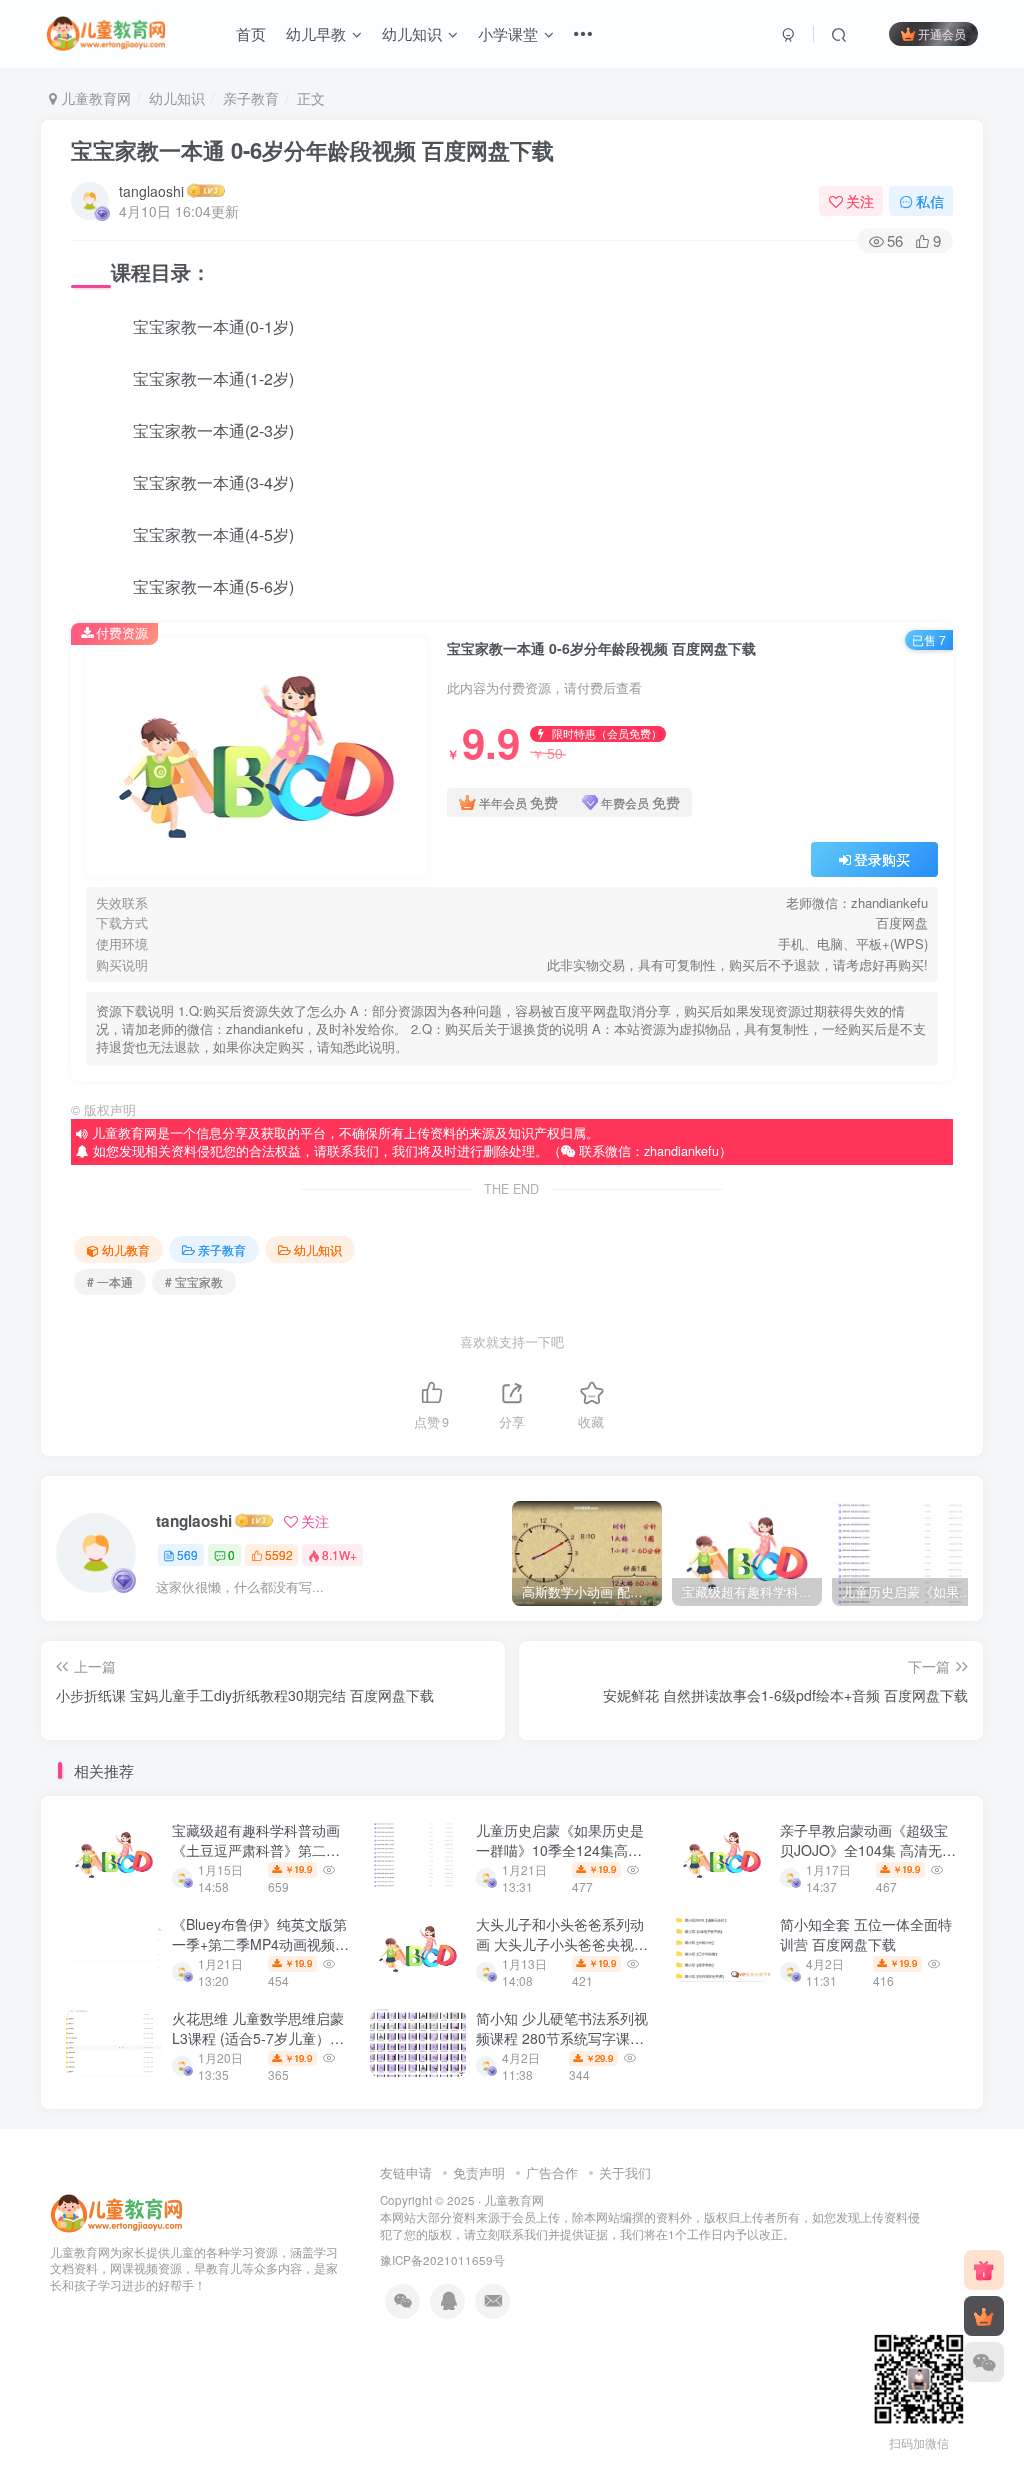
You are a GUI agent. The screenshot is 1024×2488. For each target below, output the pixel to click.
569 (187, 1554)
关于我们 (625, 2172)
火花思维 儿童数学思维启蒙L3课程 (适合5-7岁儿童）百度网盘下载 (258, 2037)
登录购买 (882, 859)
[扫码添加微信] (984, 2362)
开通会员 (942, 33)
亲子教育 (251, 98)
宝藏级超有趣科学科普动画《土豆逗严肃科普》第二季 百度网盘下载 (256, 1849)
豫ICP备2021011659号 (442, 2260)
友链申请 (406, 2172)
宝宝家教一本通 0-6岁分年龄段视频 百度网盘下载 (312, 150)
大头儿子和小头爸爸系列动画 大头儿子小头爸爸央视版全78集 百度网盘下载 (562, 1943)
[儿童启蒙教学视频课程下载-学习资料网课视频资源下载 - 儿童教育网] (116, 2211)
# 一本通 (110, 1281)
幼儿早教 (316, 33)
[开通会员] (984, 2316)
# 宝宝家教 (194, 1281)
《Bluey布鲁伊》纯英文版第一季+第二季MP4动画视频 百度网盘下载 (259, 1943)
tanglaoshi (151, 191)
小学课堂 (508, 33)
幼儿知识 (412, 33)
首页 (251, 33)
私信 (930, 201)
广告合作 (552, 2172)
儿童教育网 (94, 98)
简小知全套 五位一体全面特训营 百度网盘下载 (866, 1934)
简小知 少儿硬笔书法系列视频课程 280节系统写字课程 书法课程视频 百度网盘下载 (562, 2037)
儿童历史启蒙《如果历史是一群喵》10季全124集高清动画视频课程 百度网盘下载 (562, 1849)
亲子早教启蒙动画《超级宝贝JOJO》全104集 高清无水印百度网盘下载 (868, 1849)
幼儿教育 (126, 1249)
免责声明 (479, 2172)
